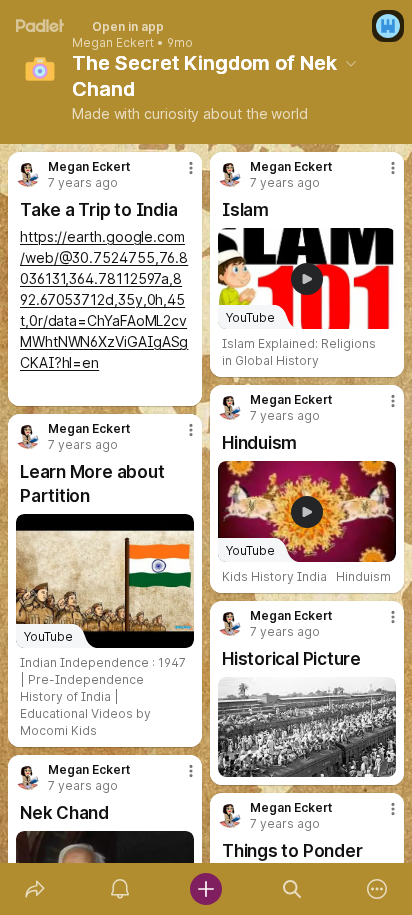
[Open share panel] (35, 889)
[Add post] (206, 889)
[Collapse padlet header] (351, 63)
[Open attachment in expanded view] (307, 727)
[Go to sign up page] (388, 26)
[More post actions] (178, 176)
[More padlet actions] (377, 889)
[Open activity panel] (121, 889)
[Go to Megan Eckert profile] (28, 175)
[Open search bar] (292, 889)
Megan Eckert (113, 43)
